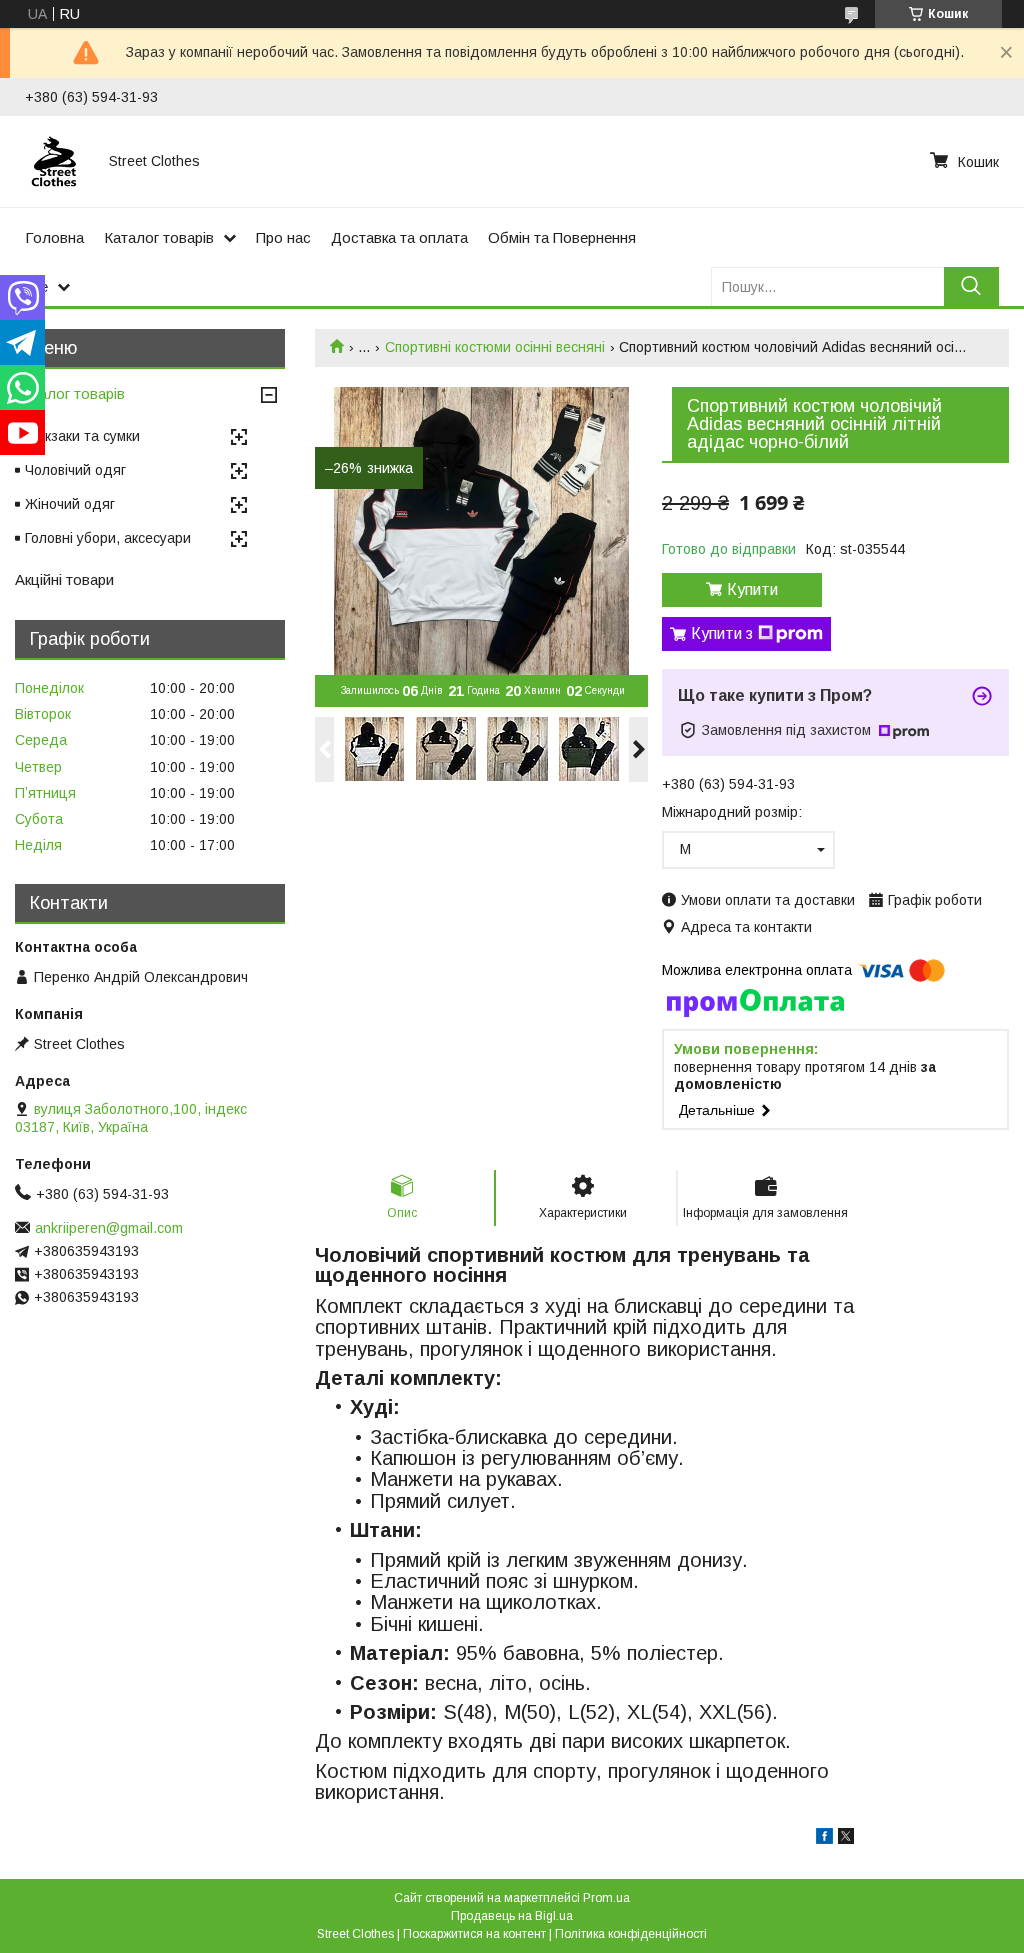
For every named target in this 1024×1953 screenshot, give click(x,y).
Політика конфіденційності (631, 1934)
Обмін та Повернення (562, 237)
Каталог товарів (159, 237)
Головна (54, 237)
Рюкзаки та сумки (82, 436)
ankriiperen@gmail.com (109, 1228)
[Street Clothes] (55, 161)
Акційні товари (64, 579)
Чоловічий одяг (75, 470)
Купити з (722, 633)
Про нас (283, 237)
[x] (846, 1839)
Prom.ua (606, 1898)
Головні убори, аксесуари (108, 538)
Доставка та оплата (399, 237)
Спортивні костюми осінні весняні (495, 347)
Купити (752, 589)
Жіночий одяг (70, 504)
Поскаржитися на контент (474, 1934)
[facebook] (824, 1839)
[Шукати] (971, 286)
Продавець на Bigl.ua (512, 1916)
